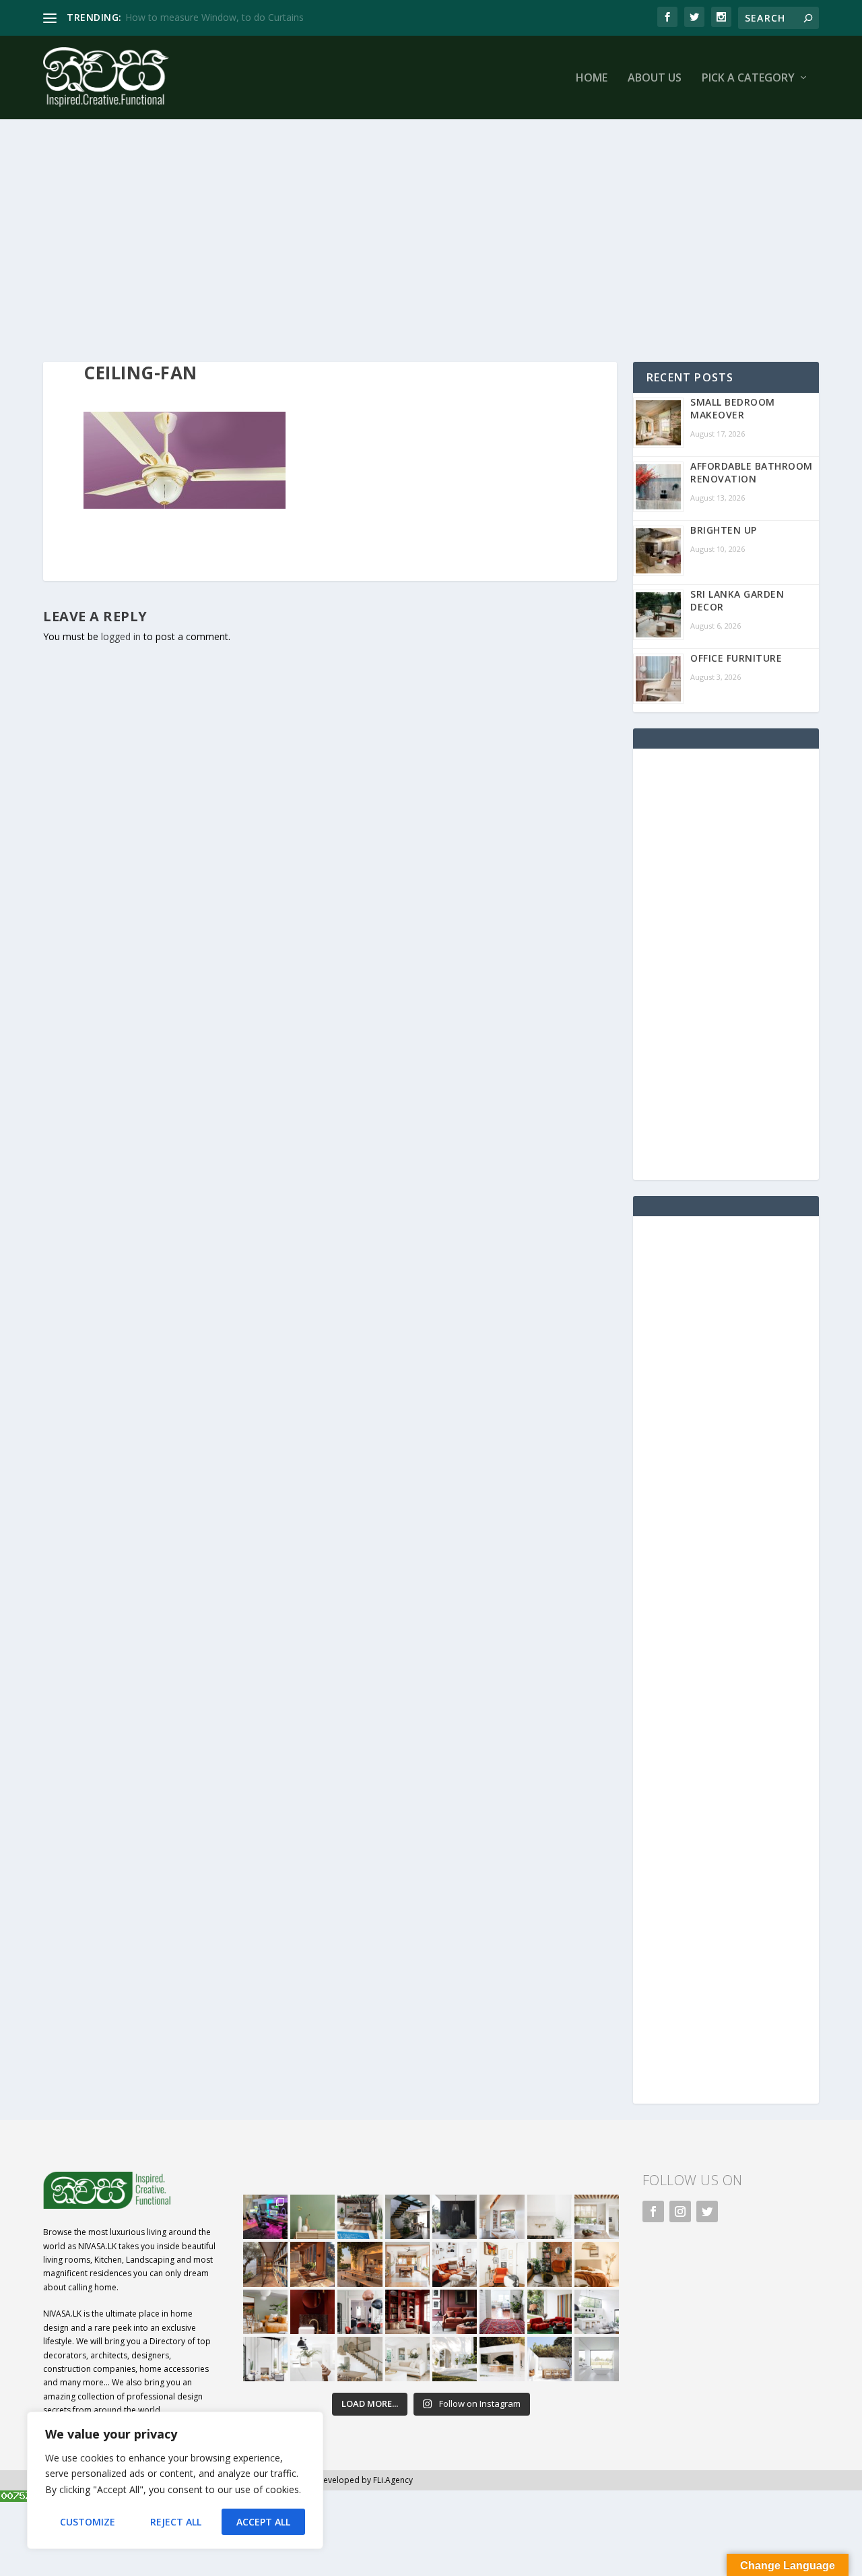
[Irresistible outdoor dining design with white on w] (502, 2359)
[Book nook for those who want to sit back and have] (502, 2217)
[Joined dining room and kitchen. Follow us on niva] (407, 2264)
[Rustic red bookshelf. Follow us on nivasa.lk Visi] (407, 2312)
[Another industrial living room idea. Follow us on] (455, 2264)
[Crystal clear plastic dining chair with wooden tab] (312, 2264)
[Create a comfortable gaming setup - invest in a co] (265, 2217)
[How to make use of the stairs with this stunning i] (407, 2217)
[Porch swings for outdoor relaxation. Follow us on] (265, 2359)
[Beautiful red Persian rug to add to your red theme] (502, 2312)
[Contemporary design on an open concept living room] (597, 2312)
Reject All (176, 2522)
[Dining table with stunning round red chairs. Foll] (360, 2312)
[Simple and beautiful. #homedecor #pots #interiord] (312, 2217)
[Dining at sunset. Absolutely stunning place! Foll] (360, 2264)
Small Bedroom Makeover (733, 408)
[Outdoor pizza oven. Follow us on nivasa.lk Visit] (360, 2217)
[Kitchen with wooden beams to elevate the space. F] (597, 2217)
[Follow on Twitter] (707, 2211)
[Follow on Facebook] (653, 2211)
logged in (121, 636)
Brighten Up (724, 530)
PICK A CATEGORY (748, 78)
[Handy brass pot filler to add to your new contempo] (550, 2217)
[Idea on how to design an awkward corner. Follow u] (502, 2264)
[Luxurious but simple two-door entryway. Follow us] (455, 2359)
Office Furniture (736, 658)
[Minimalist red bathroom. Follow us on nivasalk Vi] (312, 2312)
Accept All (263, 2522)
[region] (175, 2480)
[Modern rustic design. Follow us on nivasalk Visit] (360, 2359)
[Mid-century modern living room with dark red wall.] (455, 2312)
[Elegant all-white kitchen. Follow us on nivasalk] (312, 2359)
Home (592, 78)
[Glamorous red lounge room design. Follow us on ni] (550, 2312)
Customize (88, 2522)
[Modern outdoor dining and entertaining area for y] (550, 2359)
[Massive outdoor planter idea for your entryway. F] (455, 2217)
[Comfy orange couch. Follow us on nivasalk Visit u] (265, 2312)
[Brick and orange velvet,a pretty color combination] (550, 2264)
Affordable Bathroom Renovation (752, 472)
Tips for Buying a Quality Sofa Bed (200, 17)
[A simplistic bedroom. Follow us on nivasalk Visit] (597, 2264)
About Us (655, 78)
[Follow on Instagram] (680, 2211)
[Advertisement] (431, 241)
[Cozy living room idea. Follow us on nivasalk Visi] (407, 2359)
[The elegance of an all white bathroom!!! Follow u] (597, 2359)
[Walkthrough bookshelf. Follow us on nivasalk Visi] (265, 2264)
